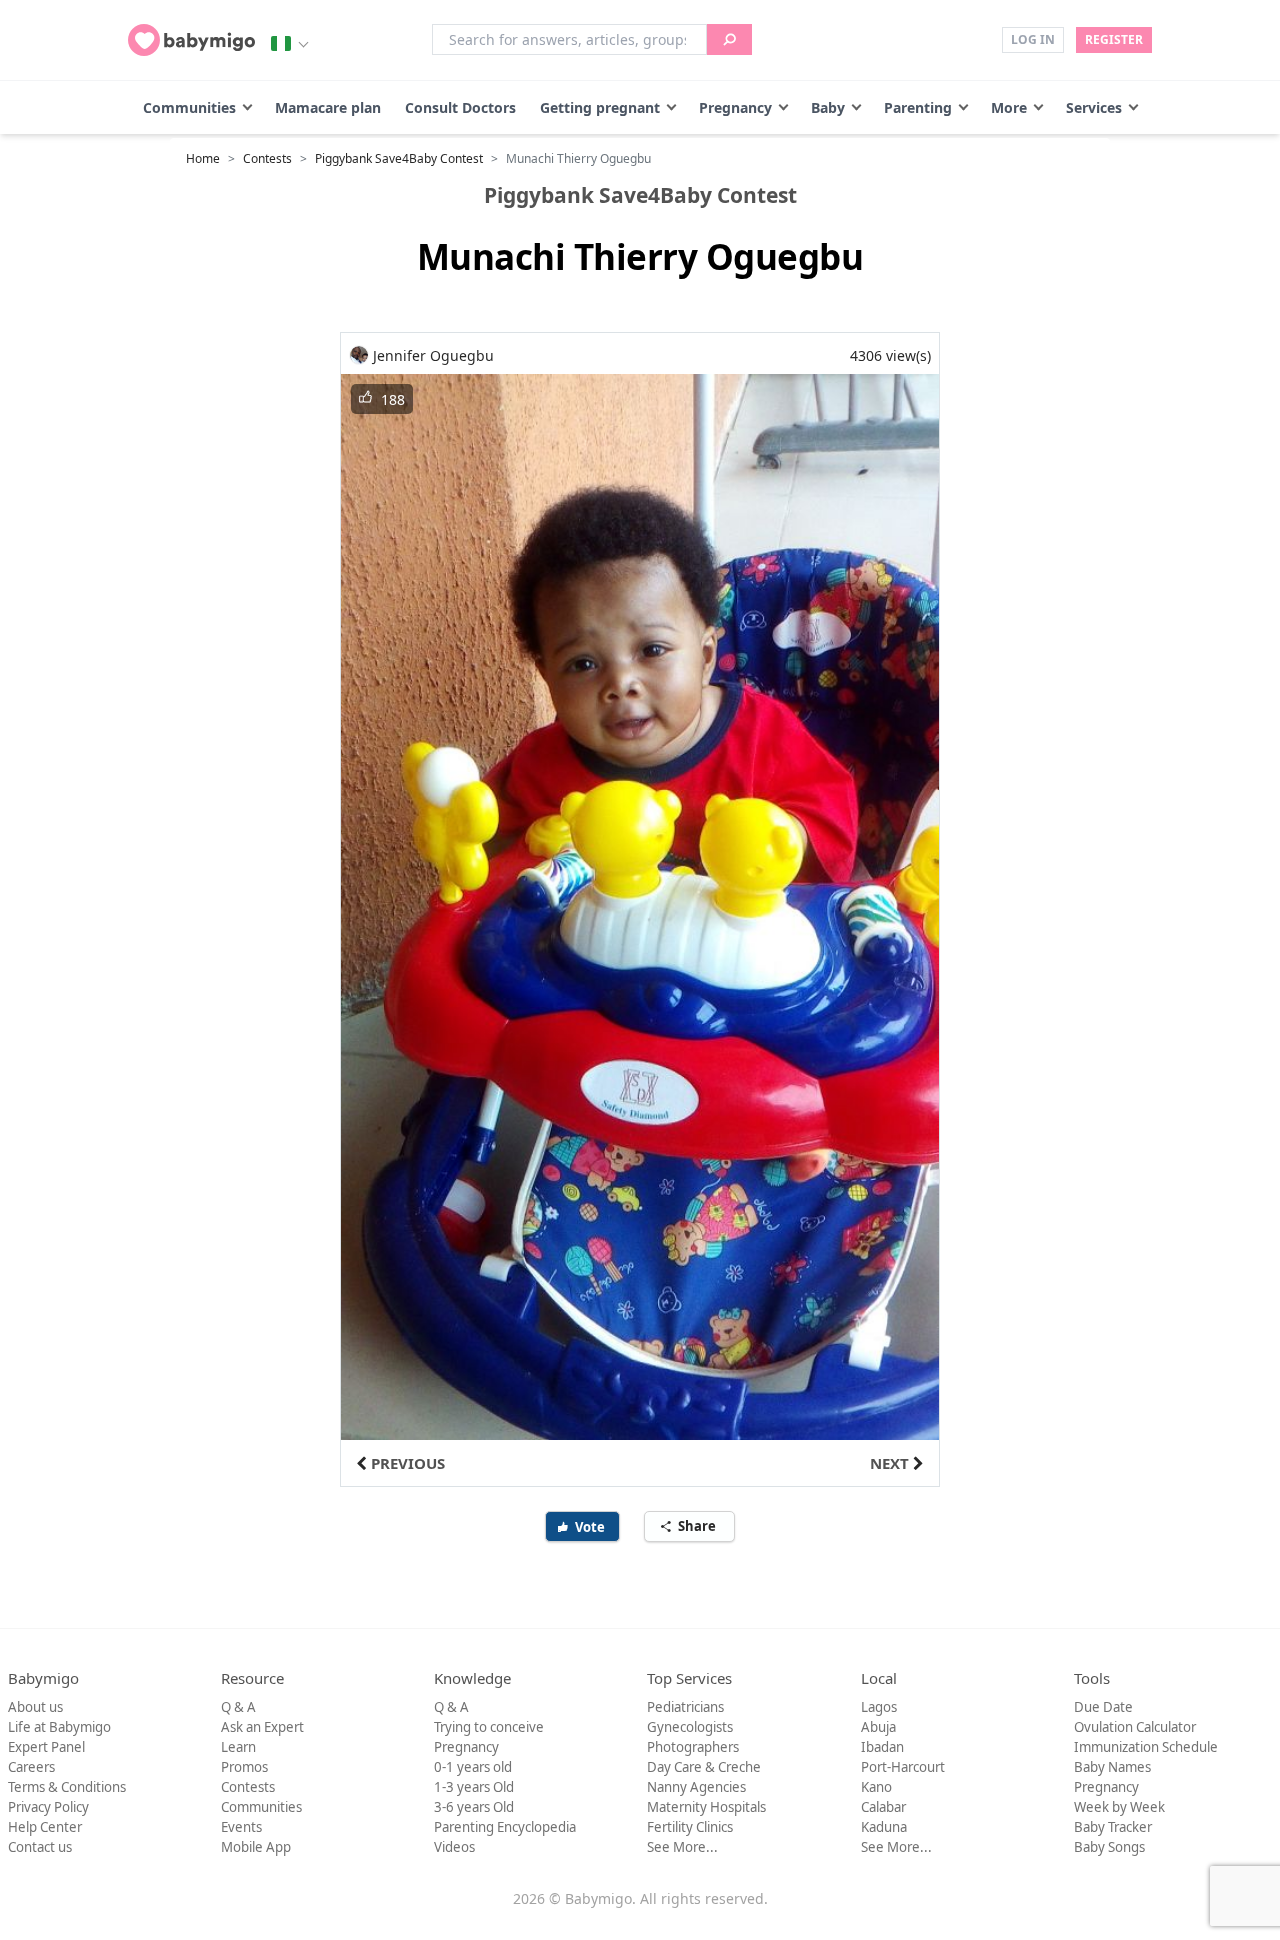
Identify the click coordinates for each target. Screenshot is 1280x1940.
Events (241, 1827)
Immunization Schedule (1146, 1747)
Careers (31, 1767)
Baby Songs (1109, 1847)
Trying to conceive (489, 1727)
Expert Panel (46, 1747)
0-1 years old (473, 1767)
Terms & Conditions (67, 1787)
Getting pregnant (600, 107)
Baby (828, 107)
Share (698, 1526)
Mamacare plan (328, 107)
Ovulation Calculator (1135, 1727)
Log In (1033, 39)
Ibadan (882, 1747)
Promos (244, 1767)
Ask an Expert (262, 1727)
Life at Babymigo (59, 1727)
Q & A (238, 1707)
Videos (454, 1847)
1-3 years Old (474, 1787)
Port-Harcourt (903, 1767)
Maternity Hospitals (706, 1807)
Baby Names (1112, 1767)
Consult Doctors (460, 107)
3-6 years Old (474, 1807)
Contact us (40, 1847)
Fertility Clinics (690, 1827)
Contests (267, 158)
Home (203, 158)
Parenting (918, 107)
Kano (876, 1787)
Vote (591, 1527)
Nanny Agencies (696, 1787)
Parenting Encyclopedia (505, 1827)
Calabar (883, 1807)
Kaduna (884, 1827)
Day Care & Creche (704, 1767)
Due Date (1103, 1707)
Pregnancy (735, 107)
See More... (682, 1847)
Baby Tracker (1113, 1827)
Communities (189, 107)
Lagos (879, 1707)
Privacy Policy (48, 1807)
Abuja (878, 1727)
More (1009, 107)
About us (35, 1707)
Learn (238, 1747)
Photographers (693, 1747)
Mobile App (256, 1847)
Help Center (45, 1827)
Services (1094, 107)
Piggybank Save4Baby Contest (399, 158)
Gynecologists (690, 1727)
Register (1114, 39)
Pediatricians (685, 1707)
